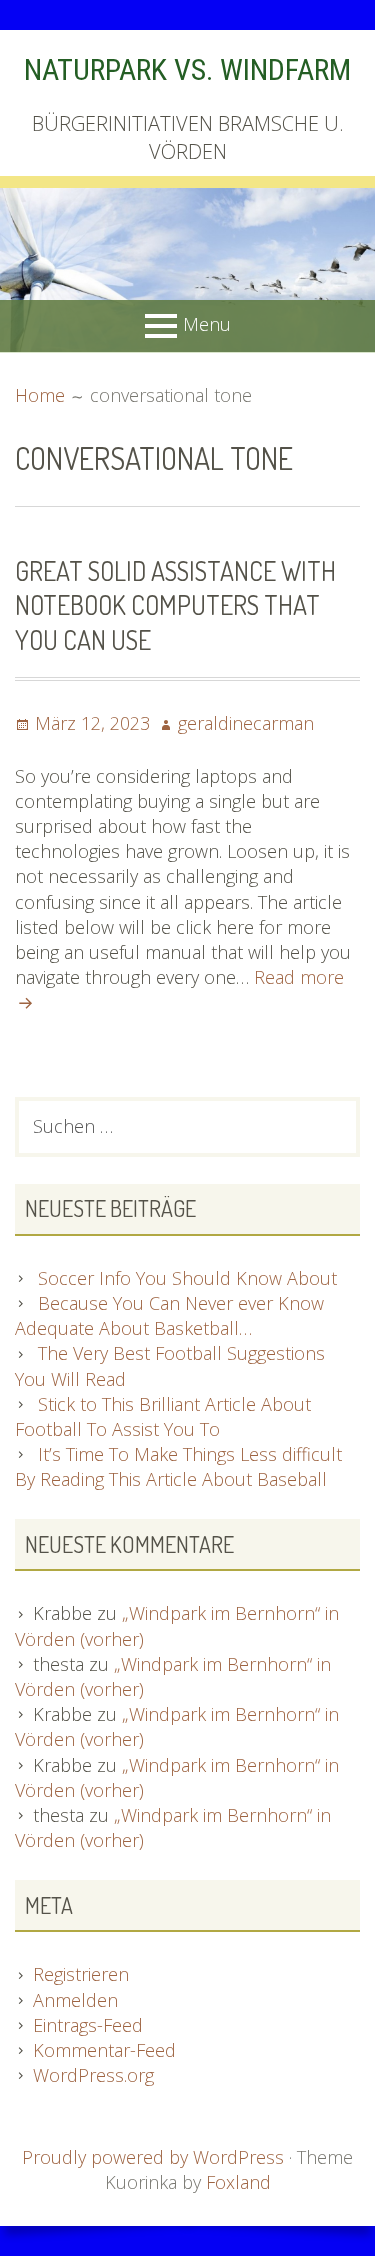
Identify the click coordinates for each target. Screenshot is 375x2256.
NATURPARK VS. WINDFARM (187, 69)
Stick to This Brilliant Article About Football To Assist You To (163, 1416)
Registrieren (81, 1974)
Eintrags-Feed (88, 2025)
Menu (207, 324)
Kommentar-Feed (104, 2050)
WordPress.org (93, 2075)
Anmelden (75, 2000)
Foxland (238, 2182)
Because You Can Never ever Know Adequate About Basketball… (169, 1315)
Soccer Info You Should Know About (187, 1278)
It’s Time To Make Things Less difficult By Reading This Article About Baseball (178, 1466)
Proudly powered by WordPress (153, 2157)
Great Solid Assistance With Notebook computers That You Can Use (175, 605)
